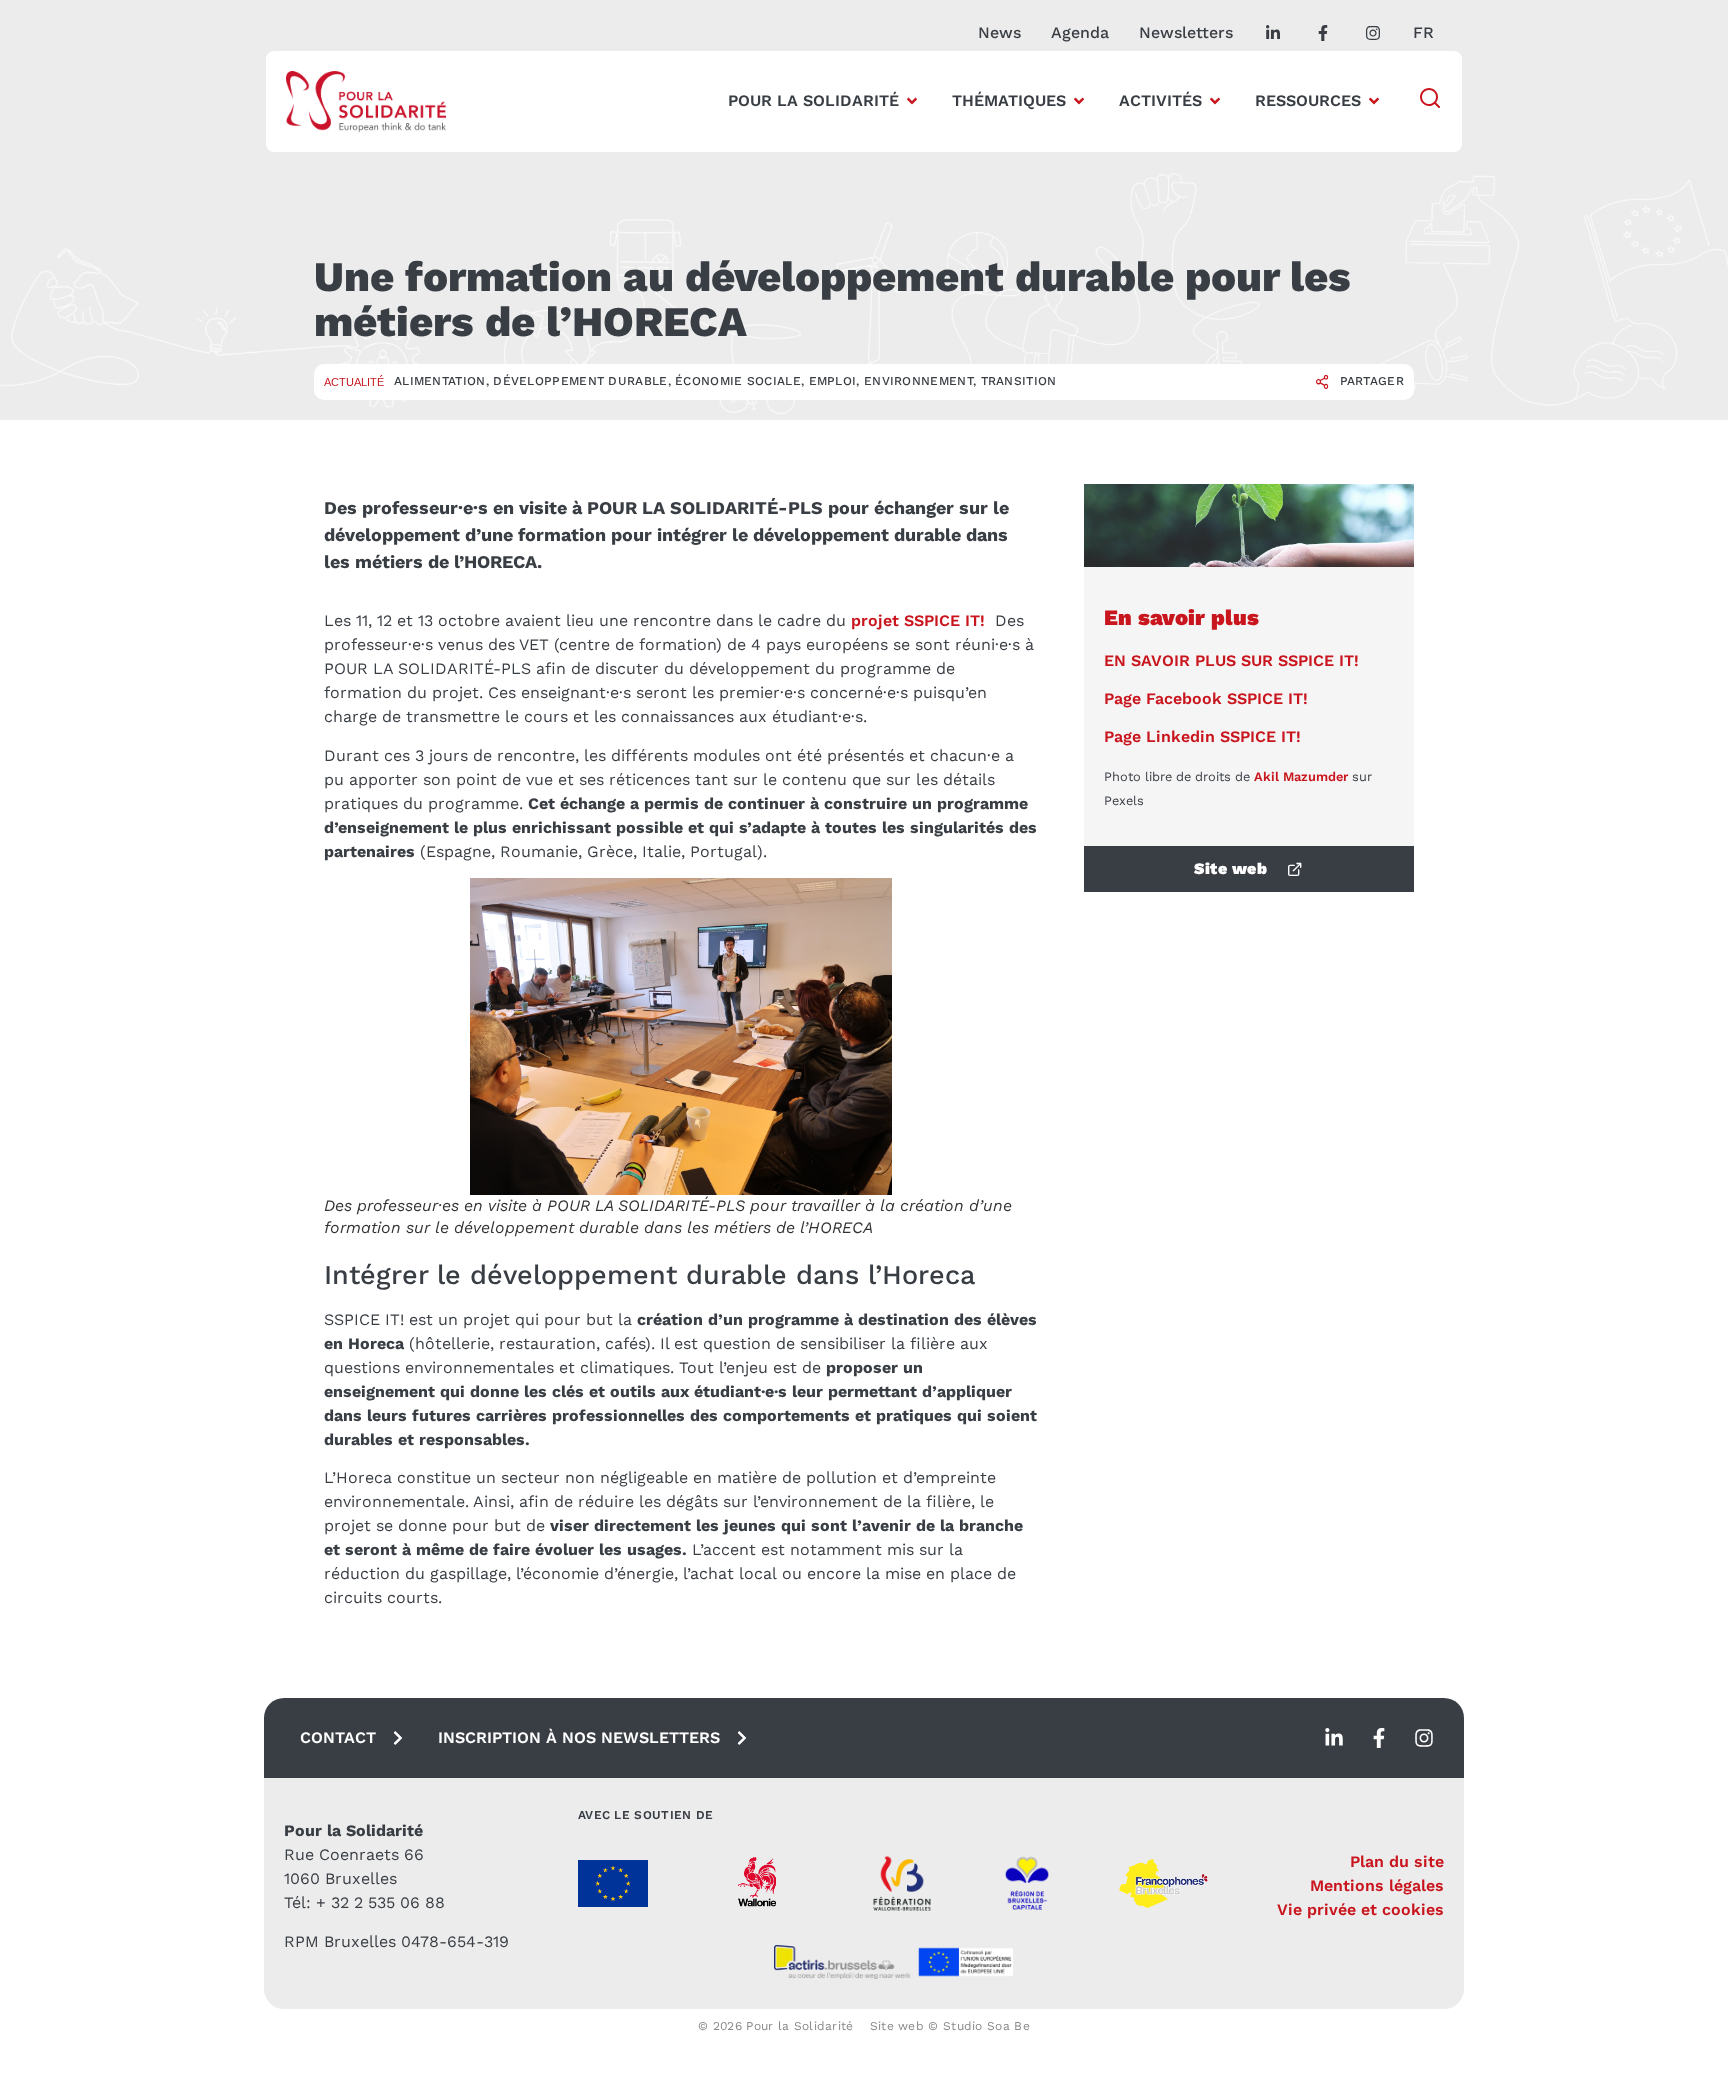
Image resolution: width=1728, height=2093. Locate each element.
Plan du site (1397, 1861)
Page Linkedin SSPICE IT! (1202, 736)
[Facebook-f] (1379, 1738)
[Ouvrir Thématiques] (1079, 101)
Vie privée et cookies (1360, 1909)
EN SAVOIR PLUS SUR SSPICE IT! (1231, 660)
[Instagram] (1424, 1738)
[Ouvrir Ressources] (1374, 101)
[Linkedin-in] (1334, 1738)
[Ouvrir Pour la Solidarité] (912, 101)
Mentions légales (1377, 1885)
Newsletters (1186, 32)
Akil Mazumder (1301, 776)
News (999, 32)
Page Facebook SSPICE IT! (1206, 698)
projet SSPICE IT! (918, 620)
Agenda (1080, 32)
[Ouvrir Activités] (1215, 101)
